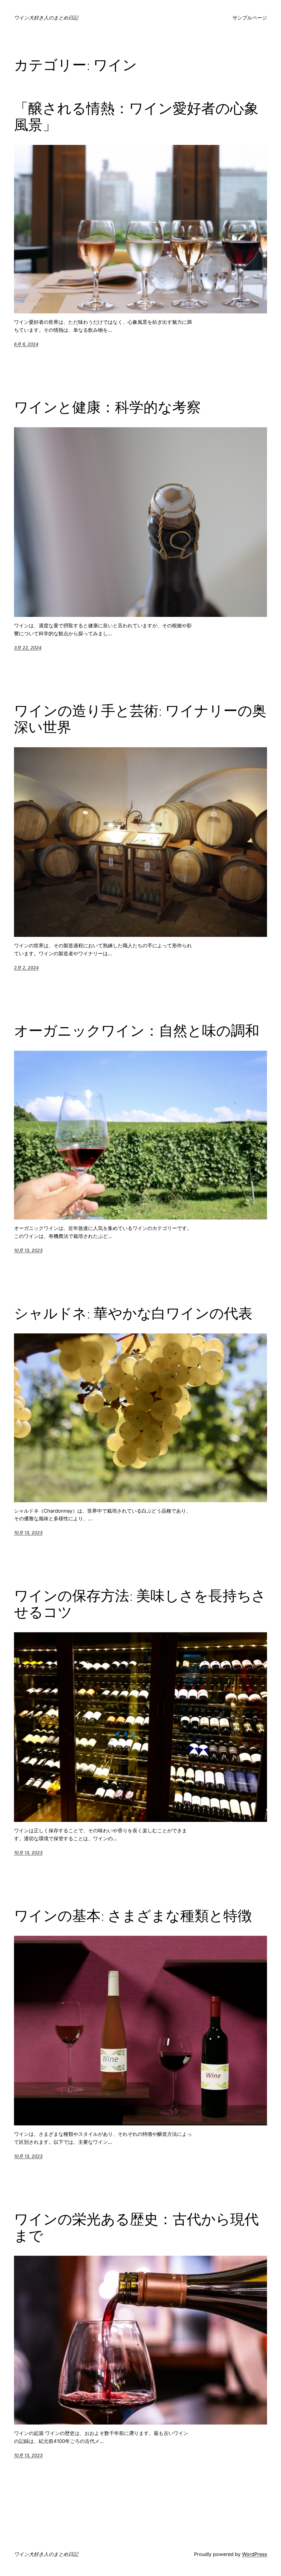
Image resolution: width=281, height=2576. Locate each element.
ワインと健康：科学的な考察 (107, 407)
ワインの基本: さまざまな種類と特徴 (133, 1916)
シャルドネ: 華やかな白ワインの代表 (133, 1313)
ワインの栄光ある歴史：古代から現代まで (136, 2227)
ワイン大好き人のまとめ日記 (46, 18)
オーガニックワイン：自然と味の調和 (137, 1031)
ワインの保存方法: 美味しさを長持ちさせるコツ (140, 1604)
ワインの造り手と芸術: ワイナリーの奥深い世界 (140, 719)
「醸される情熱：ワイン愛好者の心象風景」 (136, 117)
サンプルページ (250, 18)
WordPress (255, 2554)
